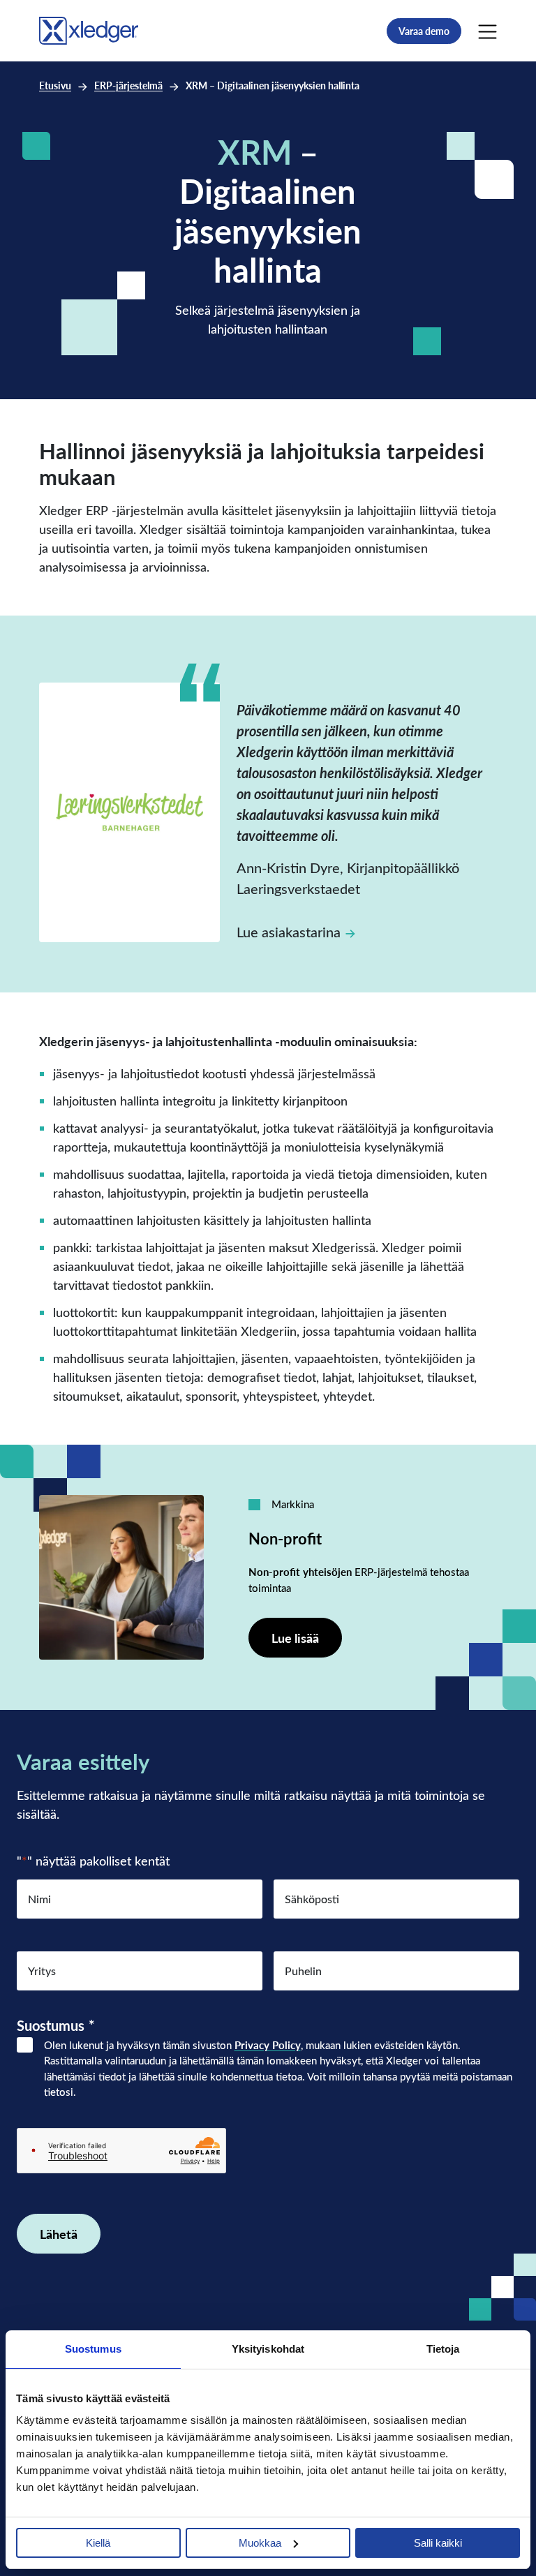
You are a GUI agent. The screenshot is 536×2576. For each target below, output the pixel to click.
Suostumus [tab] (93, 2349)
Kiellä (98, 2543)
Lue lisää (295, 1638)
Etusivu (55, 85)
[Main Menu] (487, 31)
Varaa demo (424, 31)
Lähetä (59, 2234)
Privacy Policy (268, 2045)
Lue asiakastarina (289, 931)
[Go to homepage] (89, 28)
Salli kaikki (438, 2543)
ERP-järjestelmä (128, 85)
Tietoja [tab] (443, 2349)
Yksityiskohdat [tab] (268, 2349)
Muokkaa (260, 2543)
